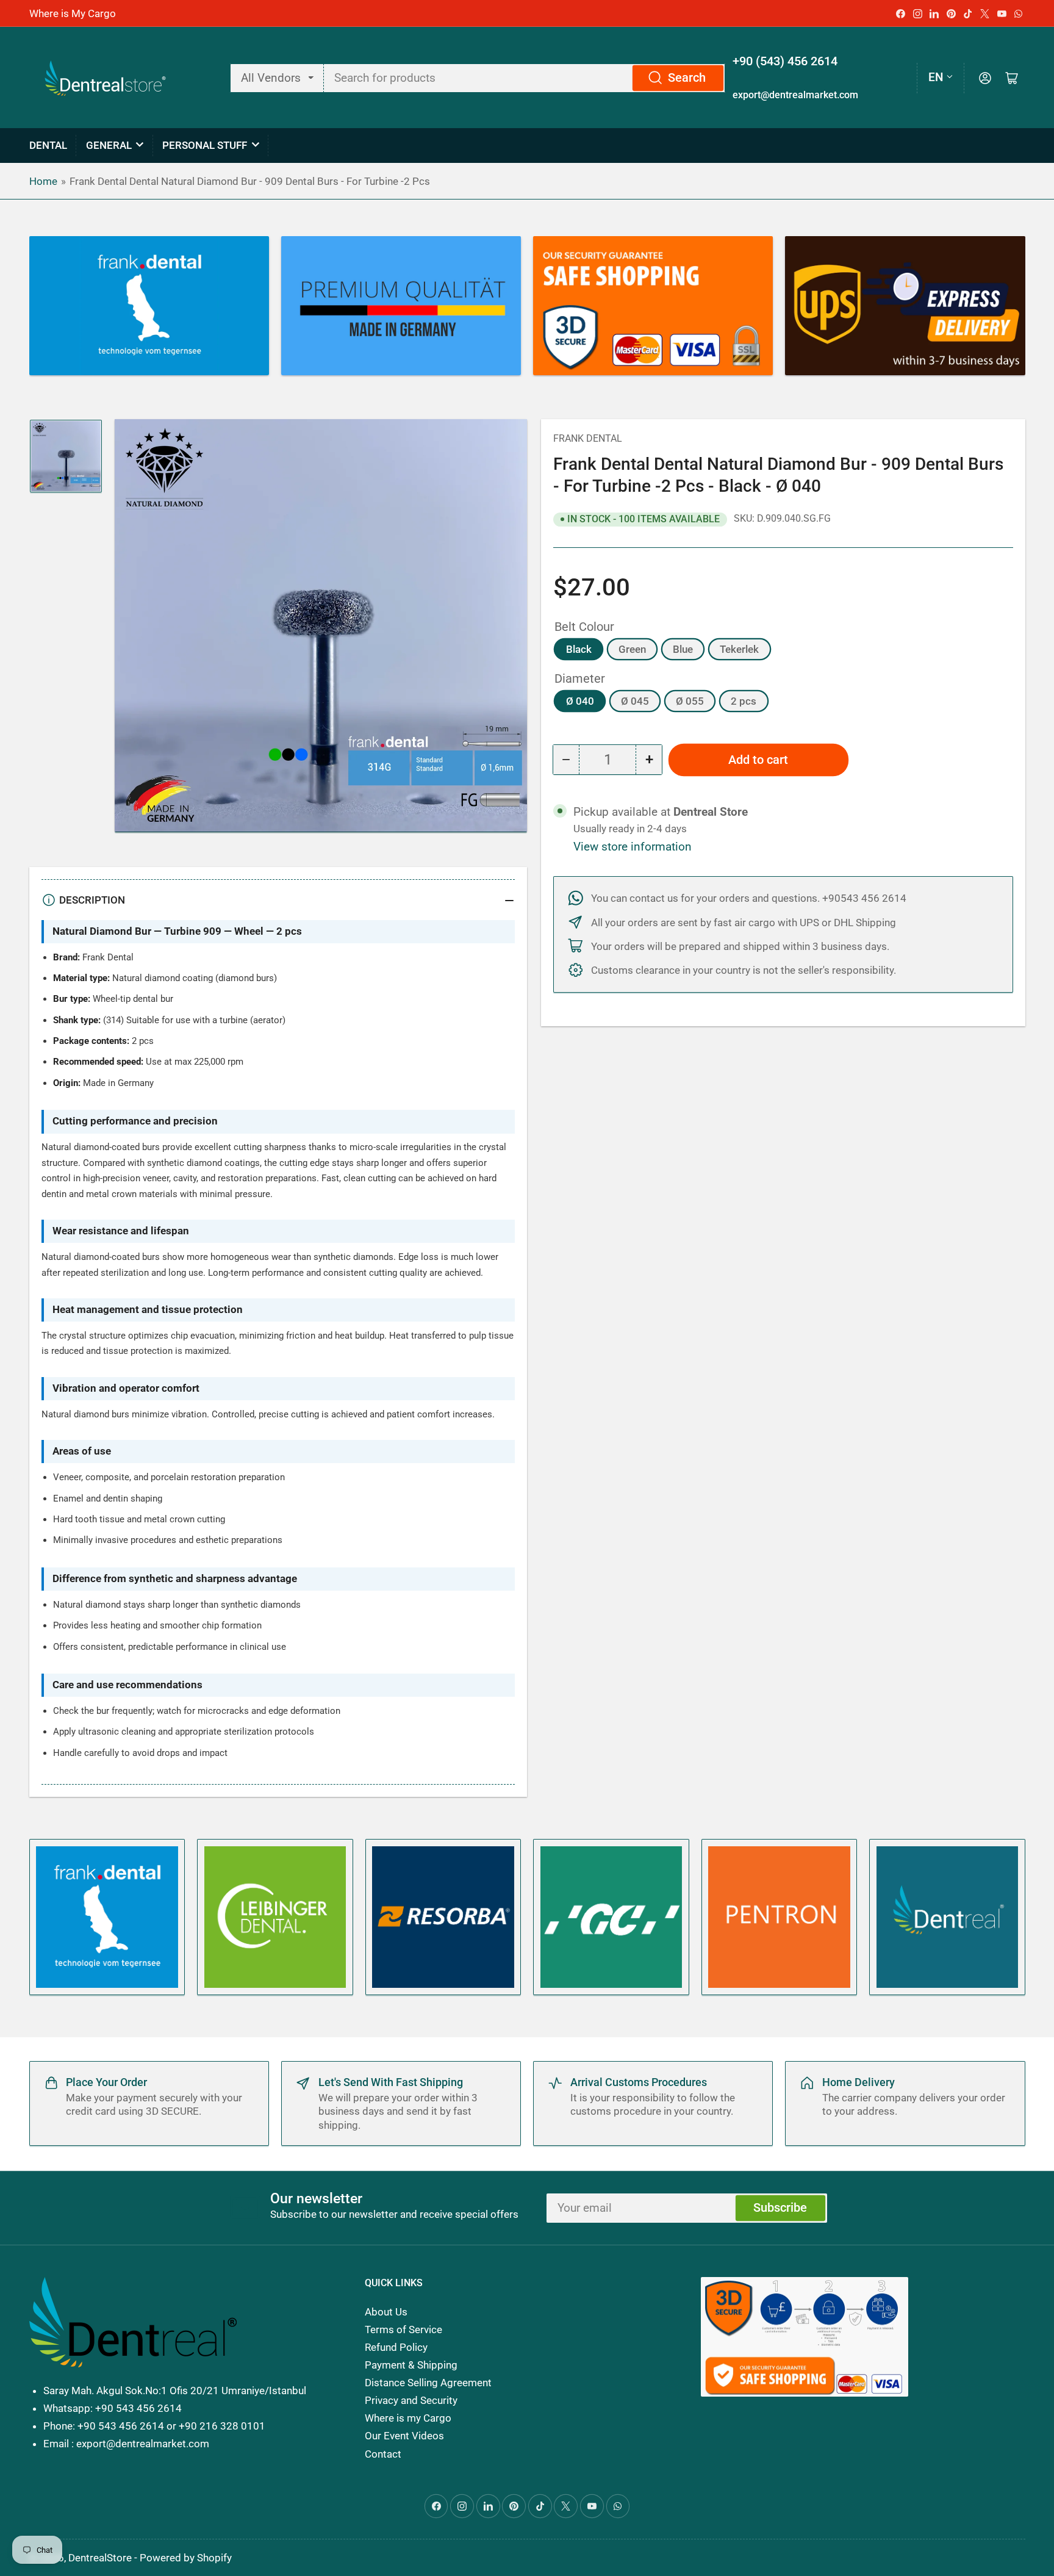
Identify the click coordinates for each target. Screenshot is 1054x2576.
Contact (383, 2454)
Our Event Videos (404, 2436)
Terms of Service (403, 2330)
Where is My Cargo (73, 13)
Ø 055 (690, 701)
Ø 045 (635, 701)
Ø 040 (580, 701)
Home (43, 181)
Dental (48, 145)
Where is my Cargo (408, 2418)
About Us (386, 2312)
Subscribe (780, 2208)
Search (687, 78)
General (109, 145)
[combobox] (525, 78)
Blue (683, 649)
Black (579, 649)
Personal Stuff (205, 145)
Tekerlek (739, 649)
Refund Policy (396, 2347)
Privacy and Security (411, 2400)
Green (632, 649)
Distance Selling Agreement (428, 2383)
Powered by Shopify (186, 2558)
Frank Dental (588, 438)
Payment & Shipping (411, 2365)
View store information (633, 847)
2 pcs (744, 701)
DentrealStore (100, 2558)
